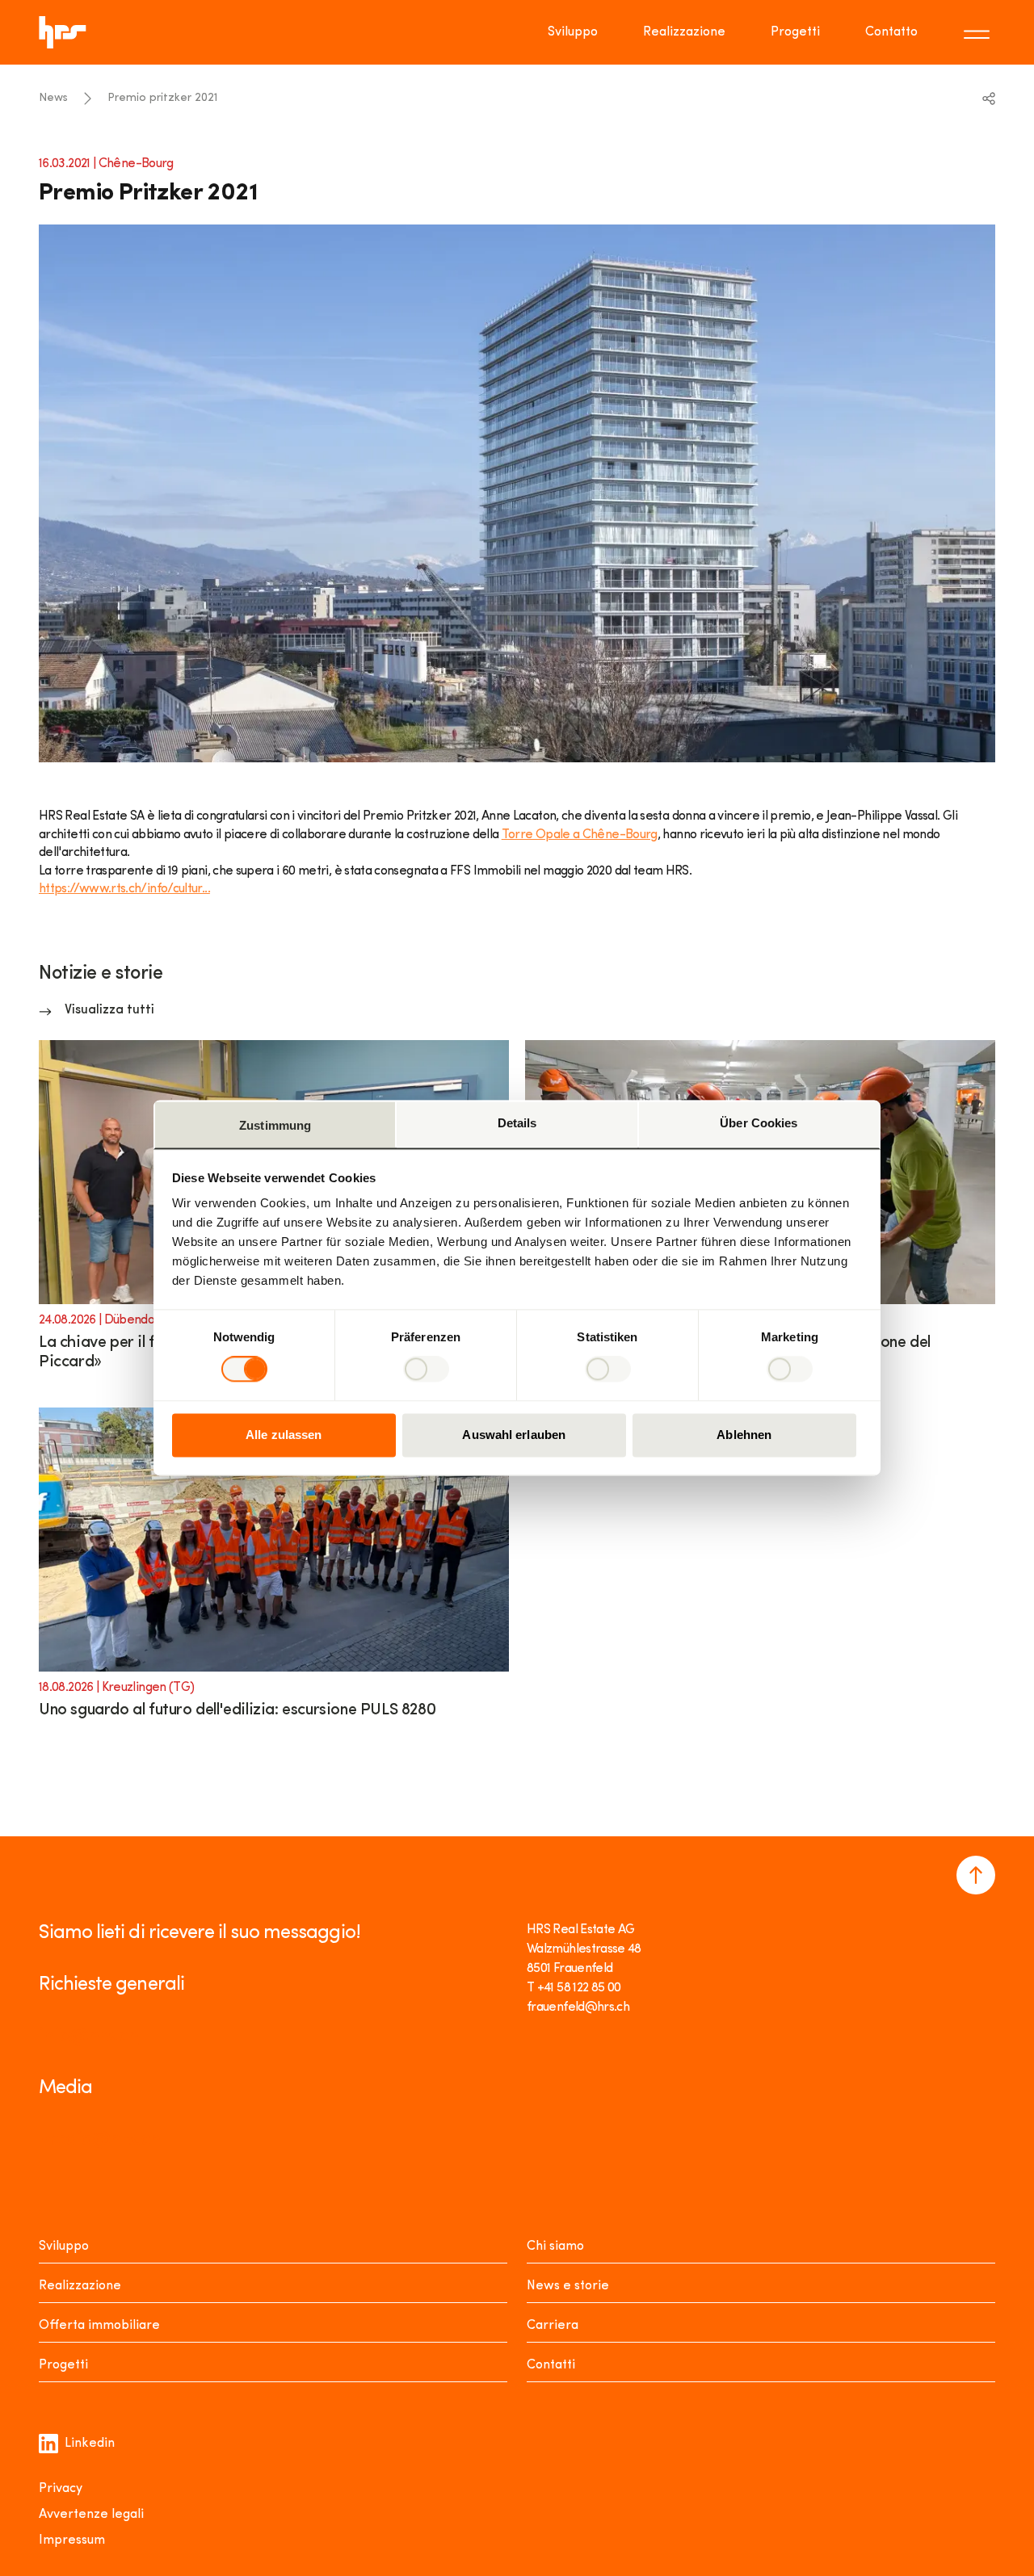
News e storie (568, 2286)
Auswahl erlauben (514, 1435)
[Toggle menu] (979, 32)
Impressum (72, 2540)
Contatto (891, 32)
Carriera (553, 2326)
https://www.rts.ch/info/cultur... (124, 889)
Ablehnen (744, 1435)
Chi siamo (555, 2247)
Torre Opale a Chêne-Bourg (580, 835)
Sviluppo (573, 32)
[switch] (426, 1370)
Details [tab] (517, 1123)
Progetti (795, 32)
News (53, 98)
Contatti (551, 2365)
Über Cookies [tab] (759, 1123)
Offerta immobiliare (99, 2326)
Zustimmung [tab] (275, 1125)
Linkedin (90, 2444)
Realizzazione (684, 32)
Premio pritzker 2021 (162, 98)
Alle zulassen (284, 1435)
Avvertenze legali (91, 2515)
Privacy (61, 2489)
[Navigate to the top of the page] (976, 1875)
